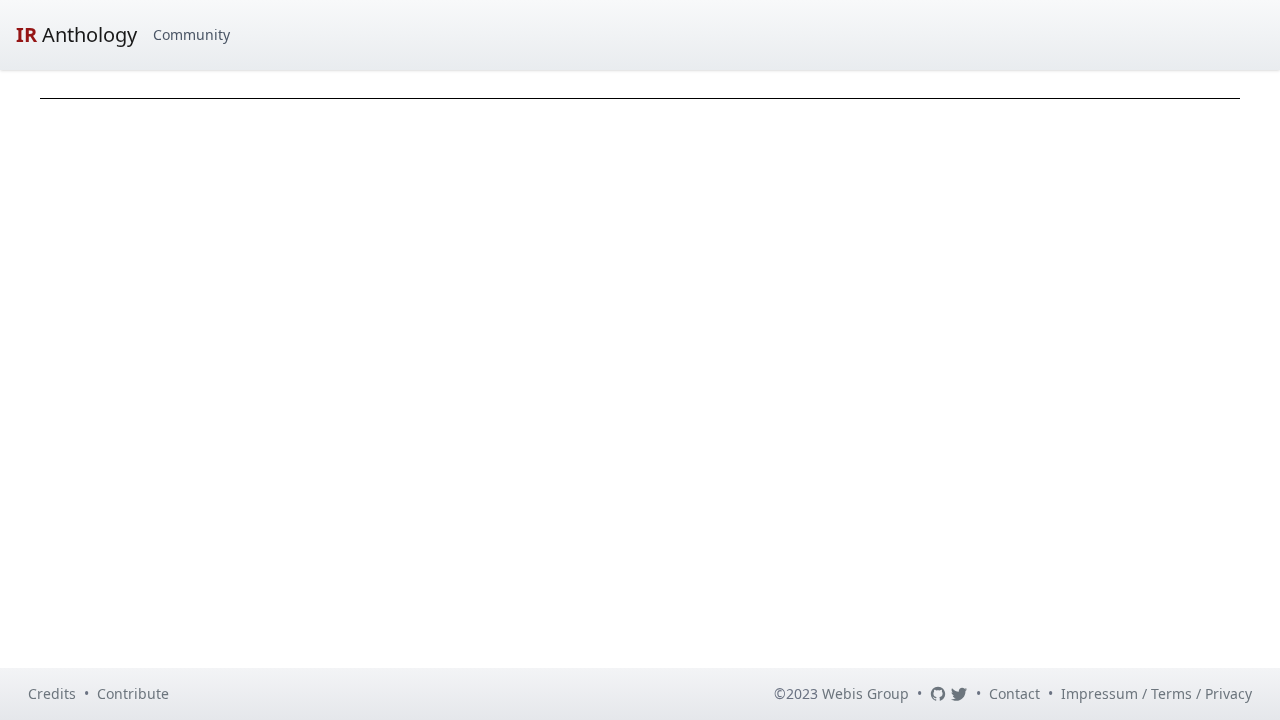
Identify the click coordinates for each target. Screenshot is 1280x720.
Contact (1014, 693)
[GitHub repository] (938, 694)
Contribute (133, 693)
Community (191, 34)
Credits (52, 693)
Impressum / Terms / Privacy (1156, 693)
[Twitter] (959, 694)
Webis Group (865, 693)
